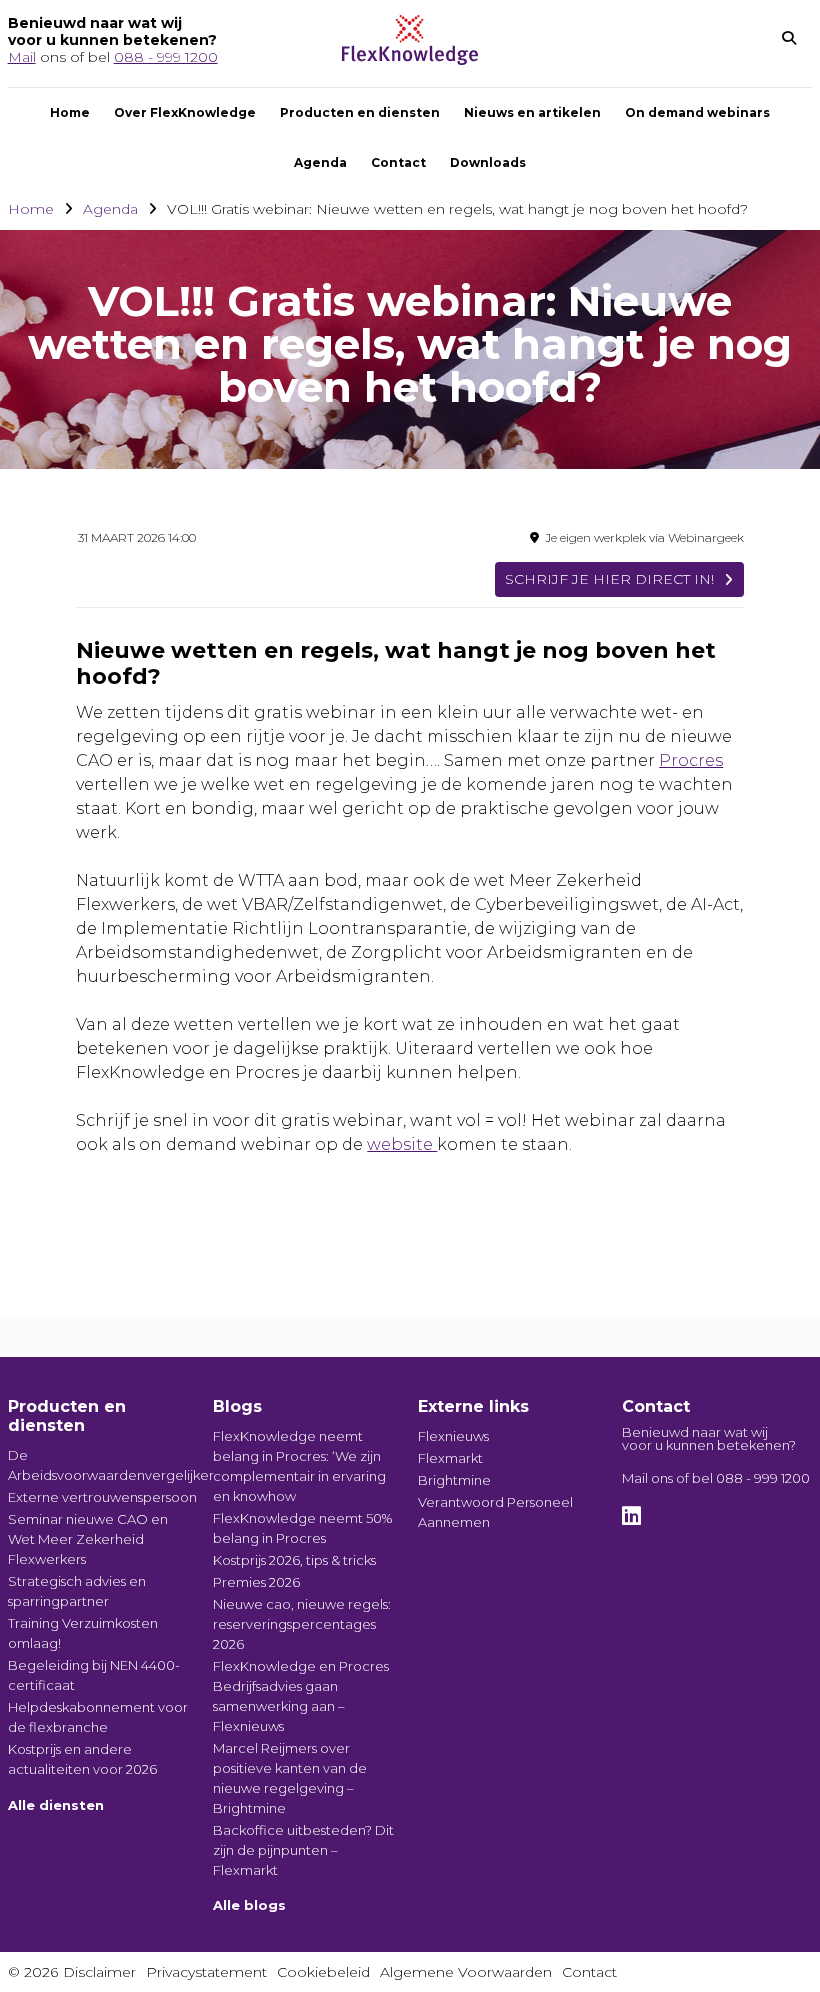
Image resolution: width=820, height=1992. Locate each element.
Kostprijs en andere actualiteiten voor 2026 (82, 1759)
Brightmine (454, 1480)
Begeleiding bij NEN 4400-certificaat (94, 1675)
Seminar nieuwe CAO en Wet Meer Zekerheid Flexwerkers (88, 1539)
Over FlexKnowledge (185, 112)
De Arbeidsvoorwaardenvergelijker (103, 1465)
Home (70, 112)
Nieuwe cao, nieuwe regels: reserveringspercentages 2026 (302, 1624)
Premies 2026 (256, 1582)
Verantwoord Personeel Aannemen (495, 1512)
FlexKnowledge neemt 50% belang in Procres (302, 1528)
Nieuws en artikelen (532, 112)
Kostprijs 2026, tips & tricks (294, 1560)
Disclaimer (99, 1972)
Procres (691, 760)
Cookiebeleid (323, 1972)
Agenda (320, 162)
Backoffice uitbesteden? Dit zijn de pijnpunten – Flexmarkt (303, 1850)
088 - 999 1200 (166, 57)
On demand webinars (697, 112)
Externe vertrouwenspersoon (102, 1497)
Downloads (488, 162)
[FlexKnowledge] (410, 59)
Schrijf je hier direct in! (609, 579)
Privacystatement (206, 1972)
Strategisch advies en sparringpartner (77, 1591)
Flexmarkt (450, 1458)
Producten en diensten (360, 112)
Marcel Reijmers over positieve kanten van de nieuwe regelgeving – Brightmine (290, 1778)
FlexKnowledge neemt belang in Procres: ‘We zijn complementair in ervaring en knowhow (299, 1466)
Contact (398, 162)
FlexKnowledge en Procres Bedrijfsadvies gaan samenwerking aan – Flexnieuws (301, 1696)
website (402, 1144)
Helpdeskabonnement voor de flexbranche (98, 1717)
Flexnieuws (453, 1436)
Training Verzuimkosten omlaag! (83, 1633)
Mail (22, 57)
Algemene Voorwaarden (466, 1972)
